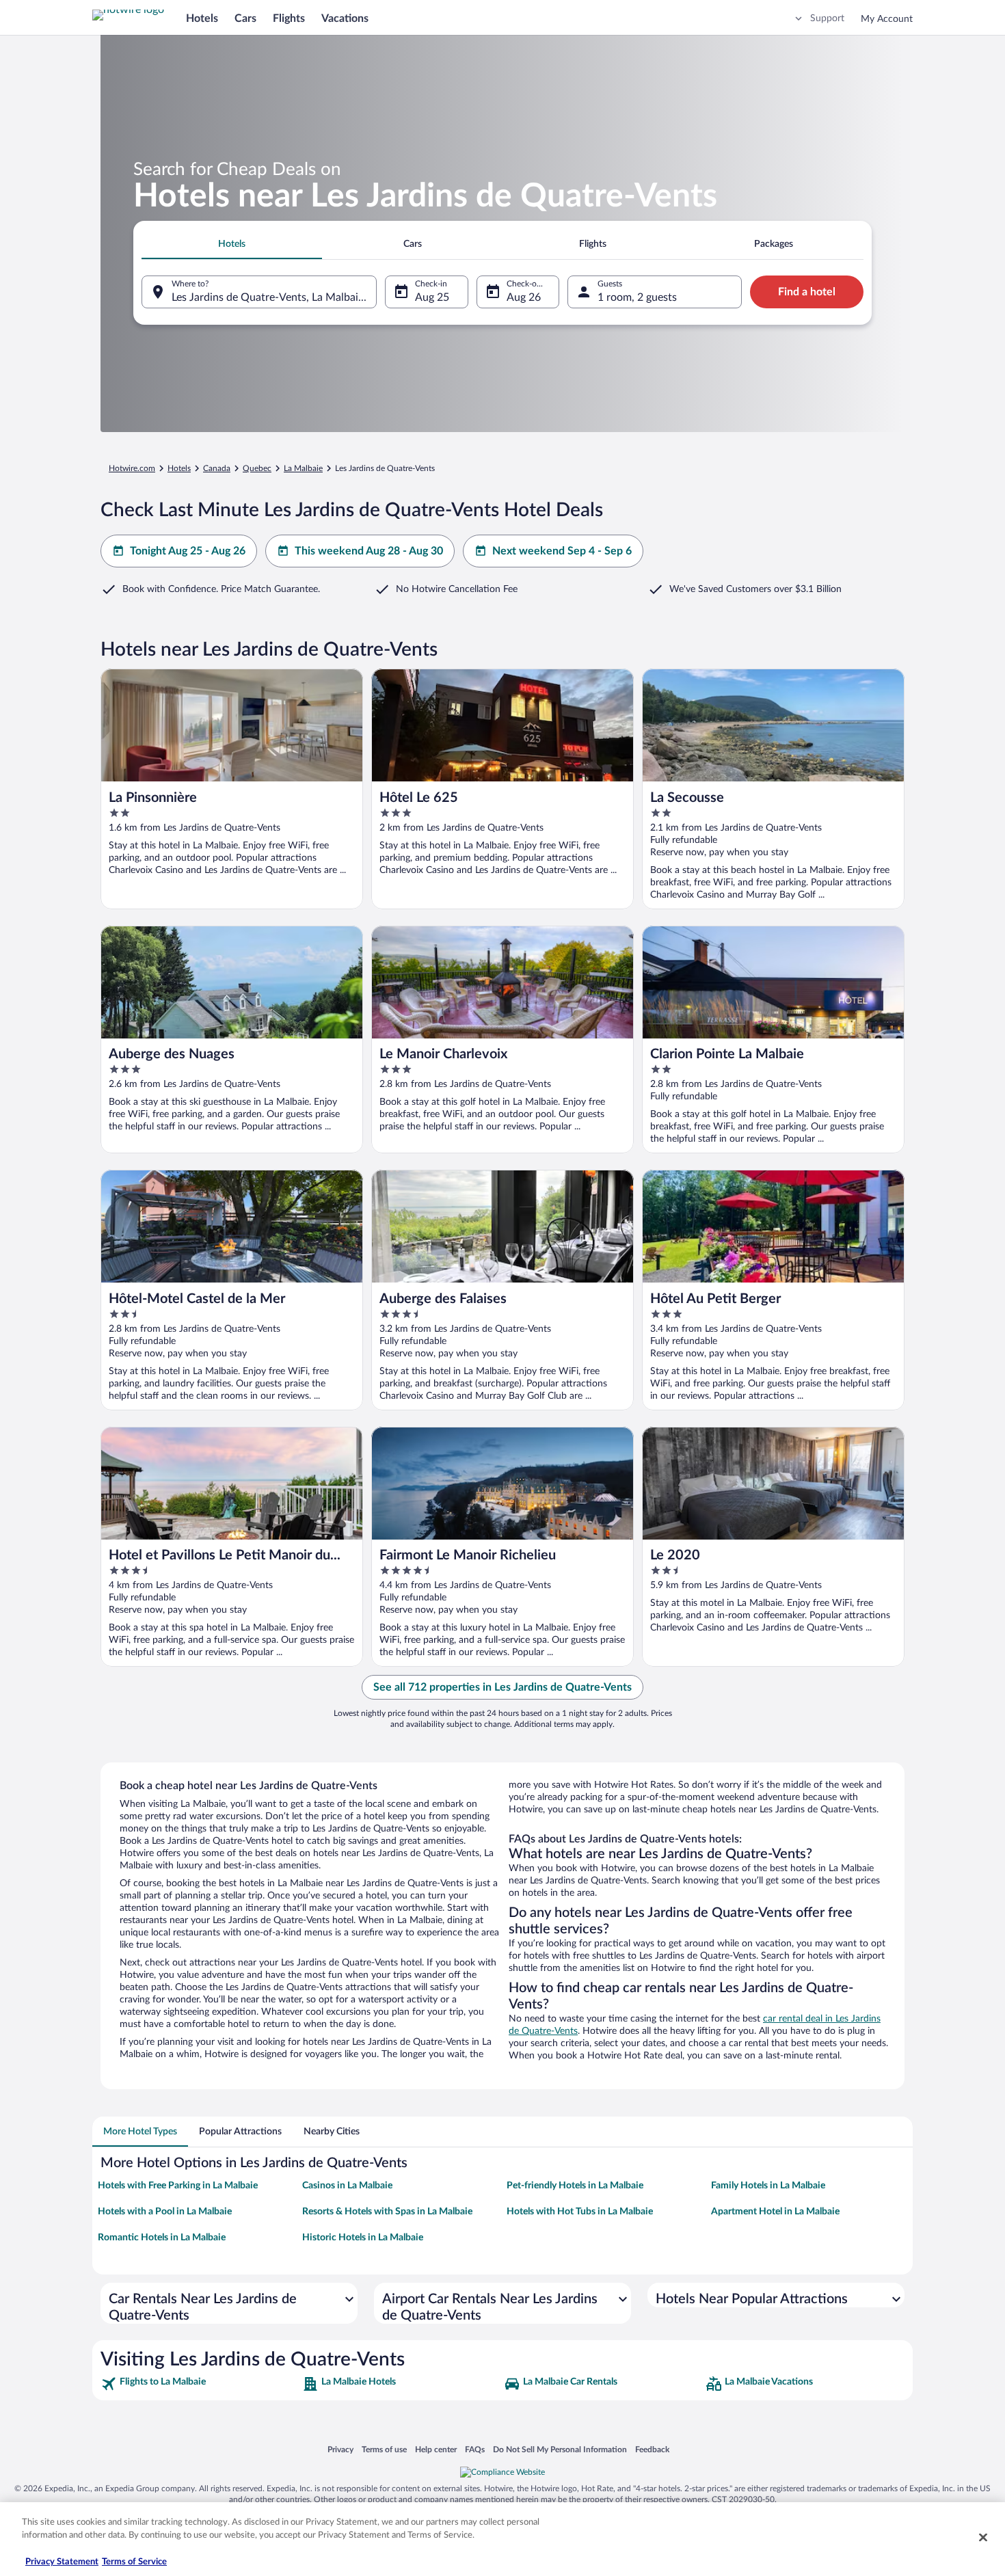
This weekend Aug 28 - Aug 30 (369, 551)
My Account (887, 19)
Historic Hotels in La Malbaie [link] (363, 2238)
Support (827, 18)
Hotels (202, 18)
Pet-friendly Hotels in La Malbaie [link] (575, 2186)
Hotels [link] (179, 468)
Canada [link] (217, 468)
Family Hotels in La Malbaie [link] (768, 2186)
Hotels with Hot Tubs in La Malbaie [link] (580, 2212)
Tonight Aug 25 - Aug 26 (188, 551)
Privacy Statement (62, 2562)
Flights (289, 18)
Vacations (345, 18)
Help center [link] (436, 2449)
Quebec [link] (257, 468)
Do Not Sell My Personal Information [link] (560, 2449)
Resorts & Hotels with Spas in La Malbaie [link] (387, 2212)
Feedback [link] (652, 2449)
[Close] (983, 2537)
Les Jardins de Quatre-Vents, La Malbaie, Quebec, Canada (274, 297)
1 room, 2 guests (637, 297)
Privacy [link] (340, 2449)
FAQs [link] (475, 2449)
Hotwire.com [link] (132, 468)
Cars (245, 18)
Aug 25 (432, 297)
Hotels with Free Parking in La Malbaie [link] (178, 2186)
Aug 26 (524, 297)
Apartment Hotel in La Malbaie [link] (775, 2212)
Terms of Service (134, 2562)
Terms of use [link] (384, 2449)
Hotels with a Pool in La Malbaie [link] (165, 2212)
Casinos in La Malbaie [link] (347, 2186)
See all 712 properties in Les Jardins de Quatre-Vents (502, 1687)
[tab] (232, 244)
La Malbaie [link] (303, 468)
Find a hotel (807, 292)
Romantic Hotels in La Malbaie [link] (162, 2238)
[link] (200, 2384)
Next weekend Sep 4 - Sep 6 (562, 551)
